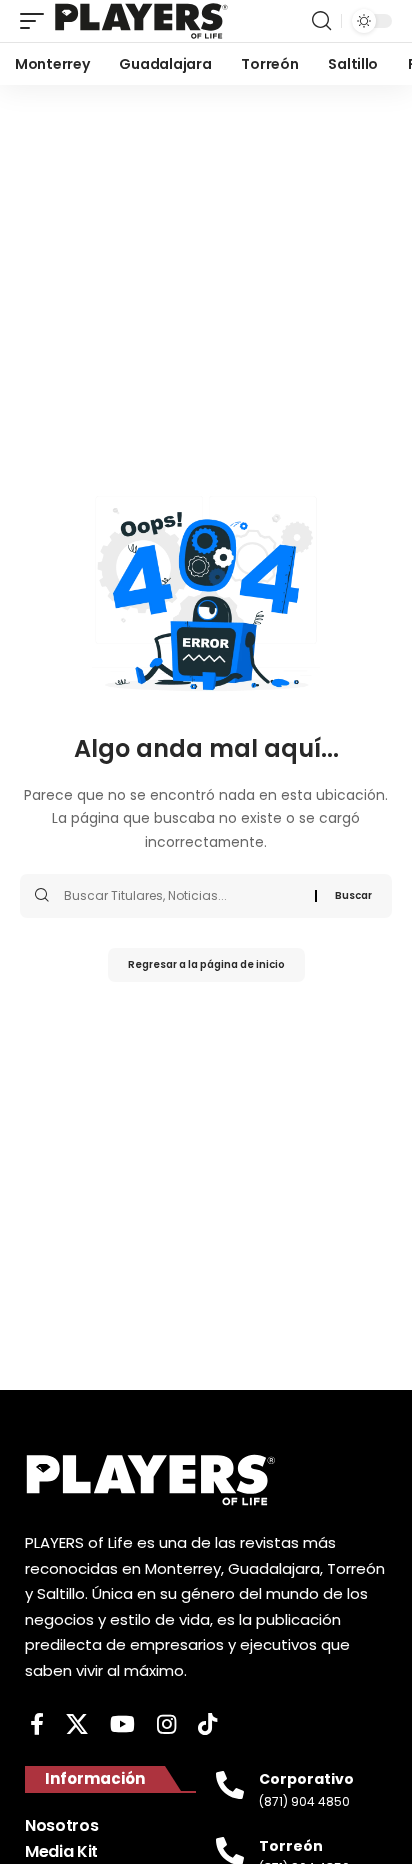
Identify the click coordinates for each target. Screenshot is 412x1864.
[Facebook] (37, 1724)
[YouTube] (122, 1724)
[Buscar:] (182, 896)
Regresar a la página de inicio (206, 964)
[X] (77, 1724)
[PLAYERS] (141, 21)
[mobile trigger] (37, 21)
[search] (321, 21)
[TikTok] (207, 1724)
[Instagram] (166, 1724)
